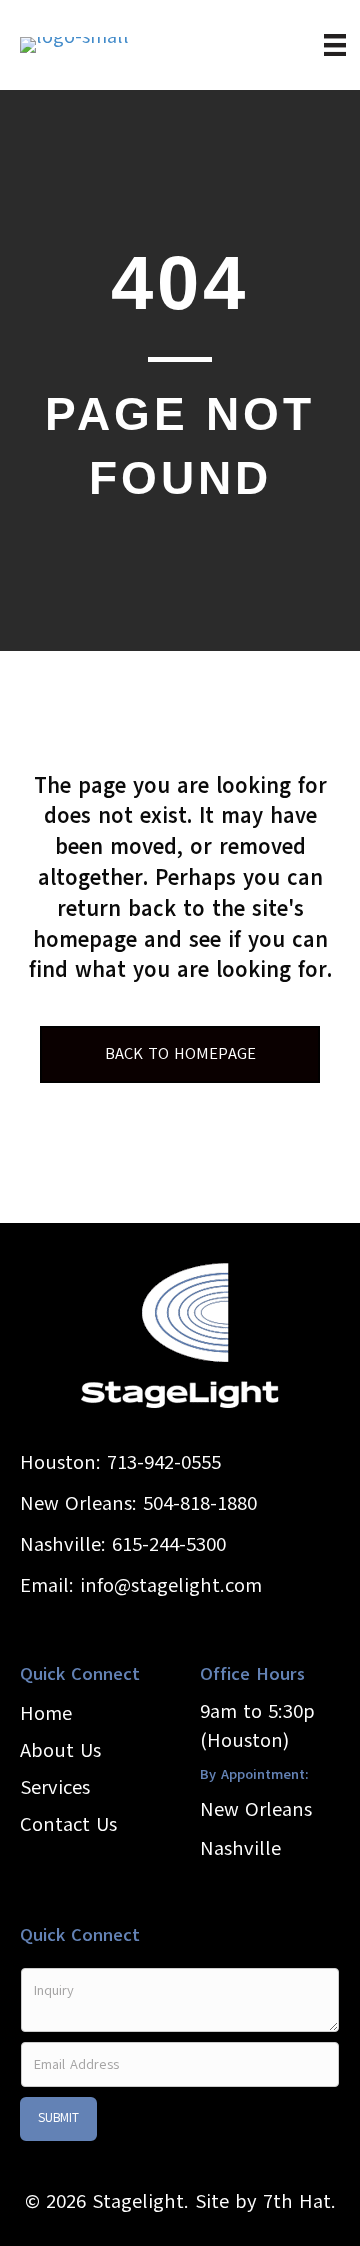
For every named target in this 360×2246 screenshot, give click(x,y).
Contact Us (68, 1824)
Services (55, 1787)
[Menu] (335, 45)
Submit (58, 2118)
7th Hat (297, 2201)
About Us (60, 1750)
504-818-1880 (200, 1503)
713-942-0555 (164, 1462)
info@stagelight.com (171, 1585)
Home (46, 1713)
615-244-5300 (169, 1544)
